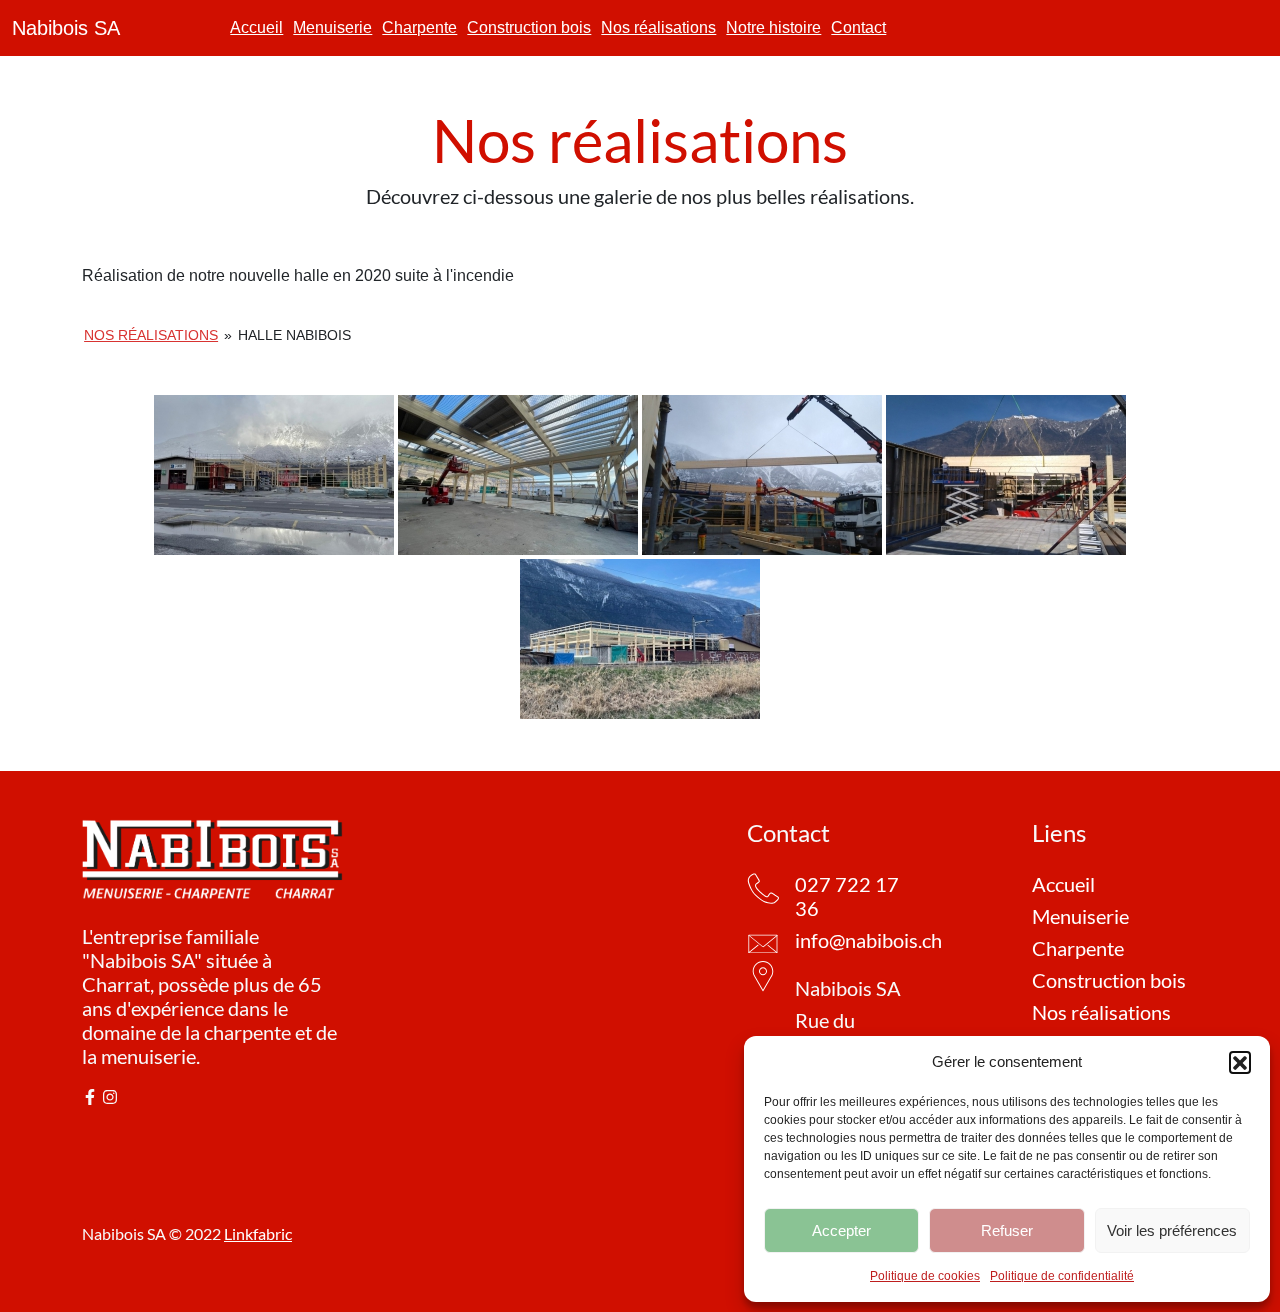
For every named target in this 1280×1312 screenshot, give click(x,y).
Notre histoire (773, 27)
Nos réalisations (658, 27)
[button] (1240, 1062)
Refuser (1007, 1230)
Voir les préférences (1172, 1230)
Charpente (419, 27)
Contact (858, 27)
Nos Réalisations (151, 335)
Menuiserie (332, 27)
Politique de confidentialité (1062, 1276)
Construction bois (529, 27)
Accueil (256, 27)
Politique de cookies (925, 1276)
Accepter (841, 1230)
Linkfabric (258, 1233)
